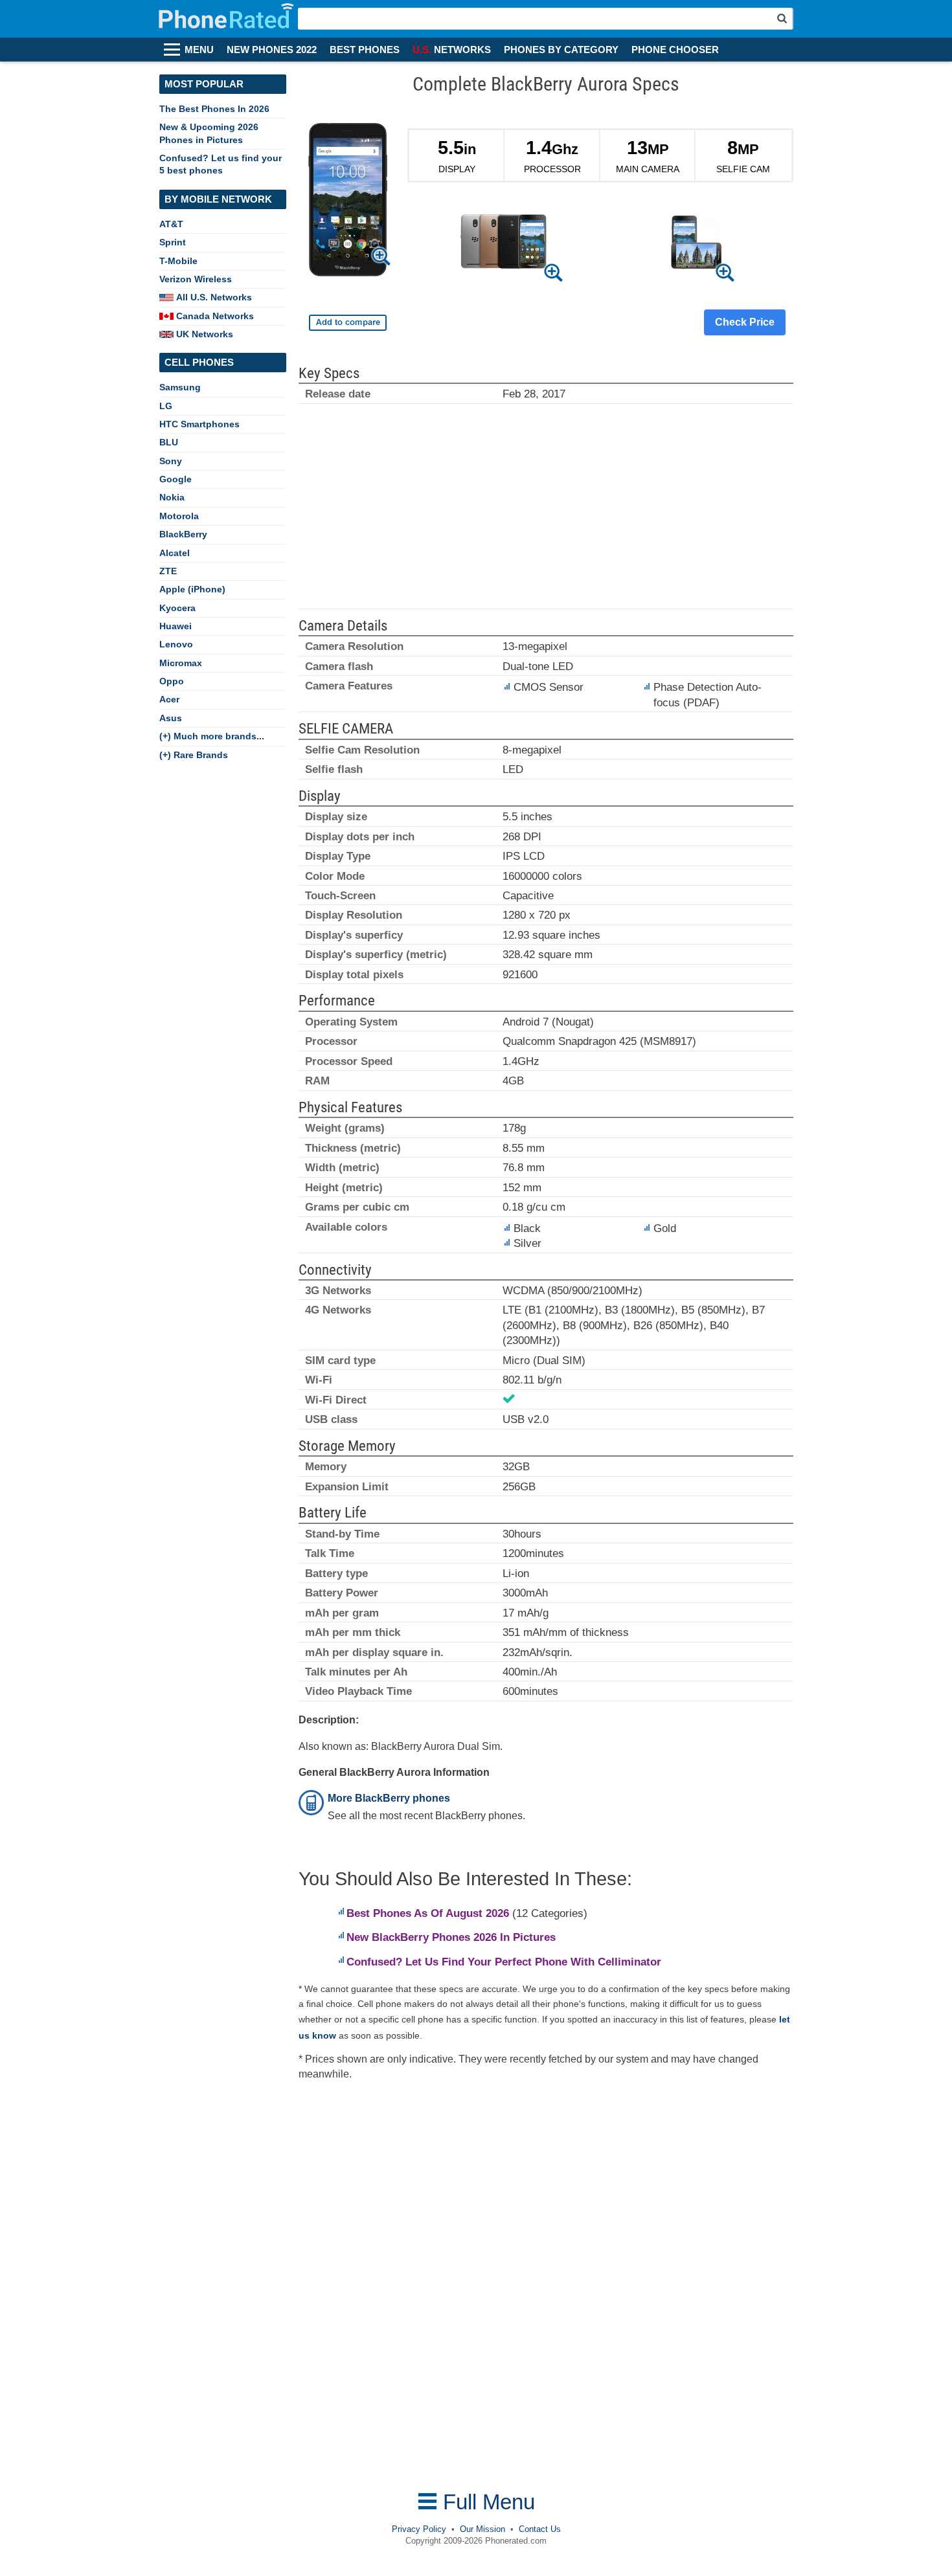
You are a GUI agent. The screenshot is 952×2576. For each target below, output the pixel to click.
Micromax (181, 663)
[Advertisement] (546, 512)
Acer (169, 699)
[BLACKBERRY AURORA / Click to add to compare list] (348, 323)
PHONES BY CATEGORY (561, 50)
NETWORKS (452, 50)
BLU (169, 442)
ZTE (168, 571)
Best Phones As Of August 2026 (428, 1913)
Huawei (176, 626)
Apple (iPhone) (192, 589)
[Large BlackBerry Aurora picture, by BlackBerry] (348, 202)
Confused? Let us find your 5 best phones (221, 164)
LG (166, 406)
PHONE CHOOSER (675, 50)
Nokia (172, 497)
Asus (171, 718)
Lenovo (176, 644)
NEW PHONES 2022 (272, 50)
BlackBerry (183, 534)
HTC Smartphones (199, 424)
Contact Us (540, 2529)
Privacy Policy (419, 2529)
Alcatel (175, 553)
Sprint (173, 242)
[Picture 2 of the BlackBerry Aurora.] (697, 244)
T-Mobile (178, 261)
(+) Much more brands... (212, 736)
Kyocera (177, 608)
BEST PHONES (365, 50)
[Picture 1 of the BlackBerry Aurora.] (504, 244)
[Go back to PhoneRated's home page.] (228, 19)
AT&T (171, 224)
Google (176, 479)
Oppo (172, 681)
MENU (199, 50)
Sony (171, 461)
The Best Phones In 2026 (214, 109)
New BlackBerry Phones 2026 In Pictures (451, 1937)
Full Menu (486, 2502)
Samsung (180, 387)
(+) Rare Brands (194, 755)
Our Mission (482, 2529)
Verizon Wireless (196, 279)
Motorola (179, 516)
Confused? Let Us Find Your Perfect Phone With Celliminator (504, 1962)
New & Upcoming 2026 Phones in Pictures (209, 133)
